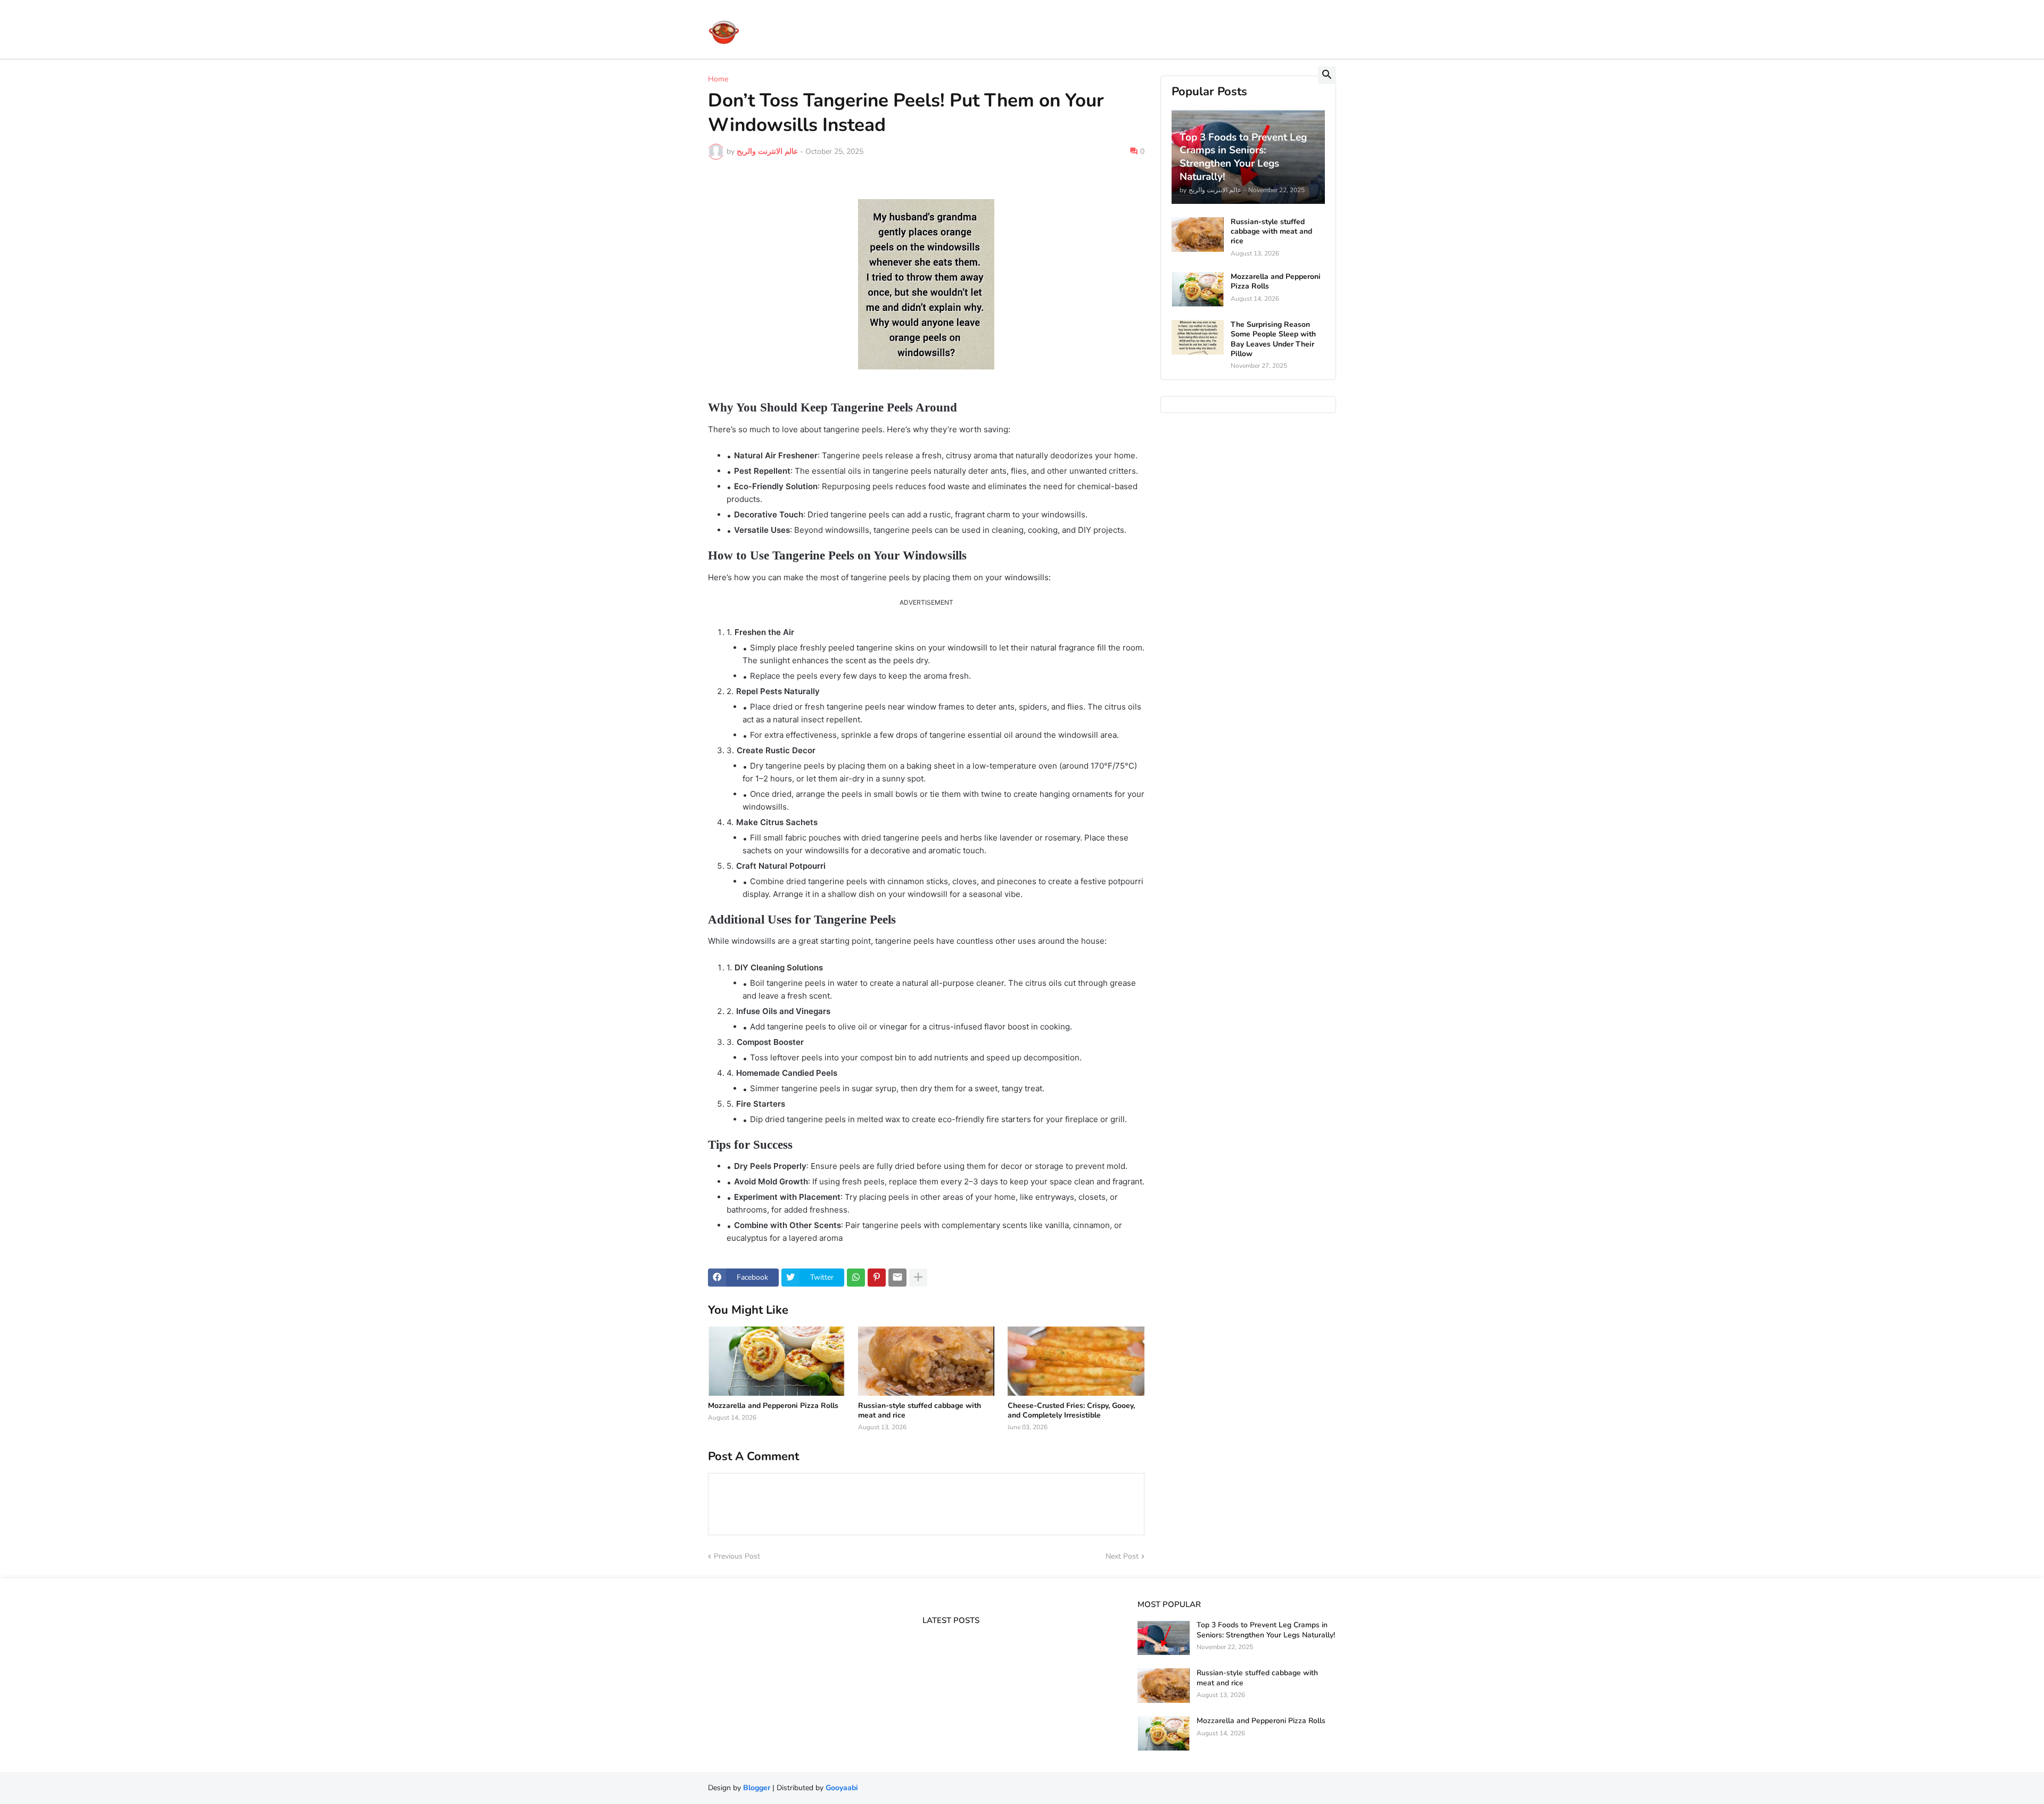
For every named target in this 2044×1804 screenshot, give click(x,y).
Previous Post (737, 1556)
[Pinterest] (877, 1278)
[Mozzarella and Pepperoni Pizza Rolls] (776, 1361)
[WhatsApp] (856, 1278)
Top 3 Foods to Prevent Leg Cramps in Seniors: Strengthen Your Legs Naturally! (1266, 1630)
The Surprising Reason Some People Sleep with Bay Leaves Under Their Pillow (1273, 339)
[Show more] (918, 1278)
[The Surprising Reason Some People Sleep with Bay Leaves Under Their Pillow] (1198, 337)
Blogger (757, 1788)
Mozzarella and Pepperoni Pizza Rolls (773, 1406)
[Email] (897, 1278)
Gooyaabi (842, 1788)
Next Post (1122, 1556)
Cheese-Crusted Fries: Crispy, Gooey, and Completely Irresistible (1071, 1411)
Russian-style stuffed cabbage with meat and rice (920, 1411)
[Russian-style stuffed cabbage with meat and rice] (926, 1361)
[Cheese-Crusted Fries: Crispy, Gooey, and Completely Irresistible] (1076, 1361)
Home (718, 79)
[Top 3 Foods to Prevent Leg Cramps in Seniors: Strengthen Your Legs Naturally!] (1164, 1638)
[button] (1327, 75)
